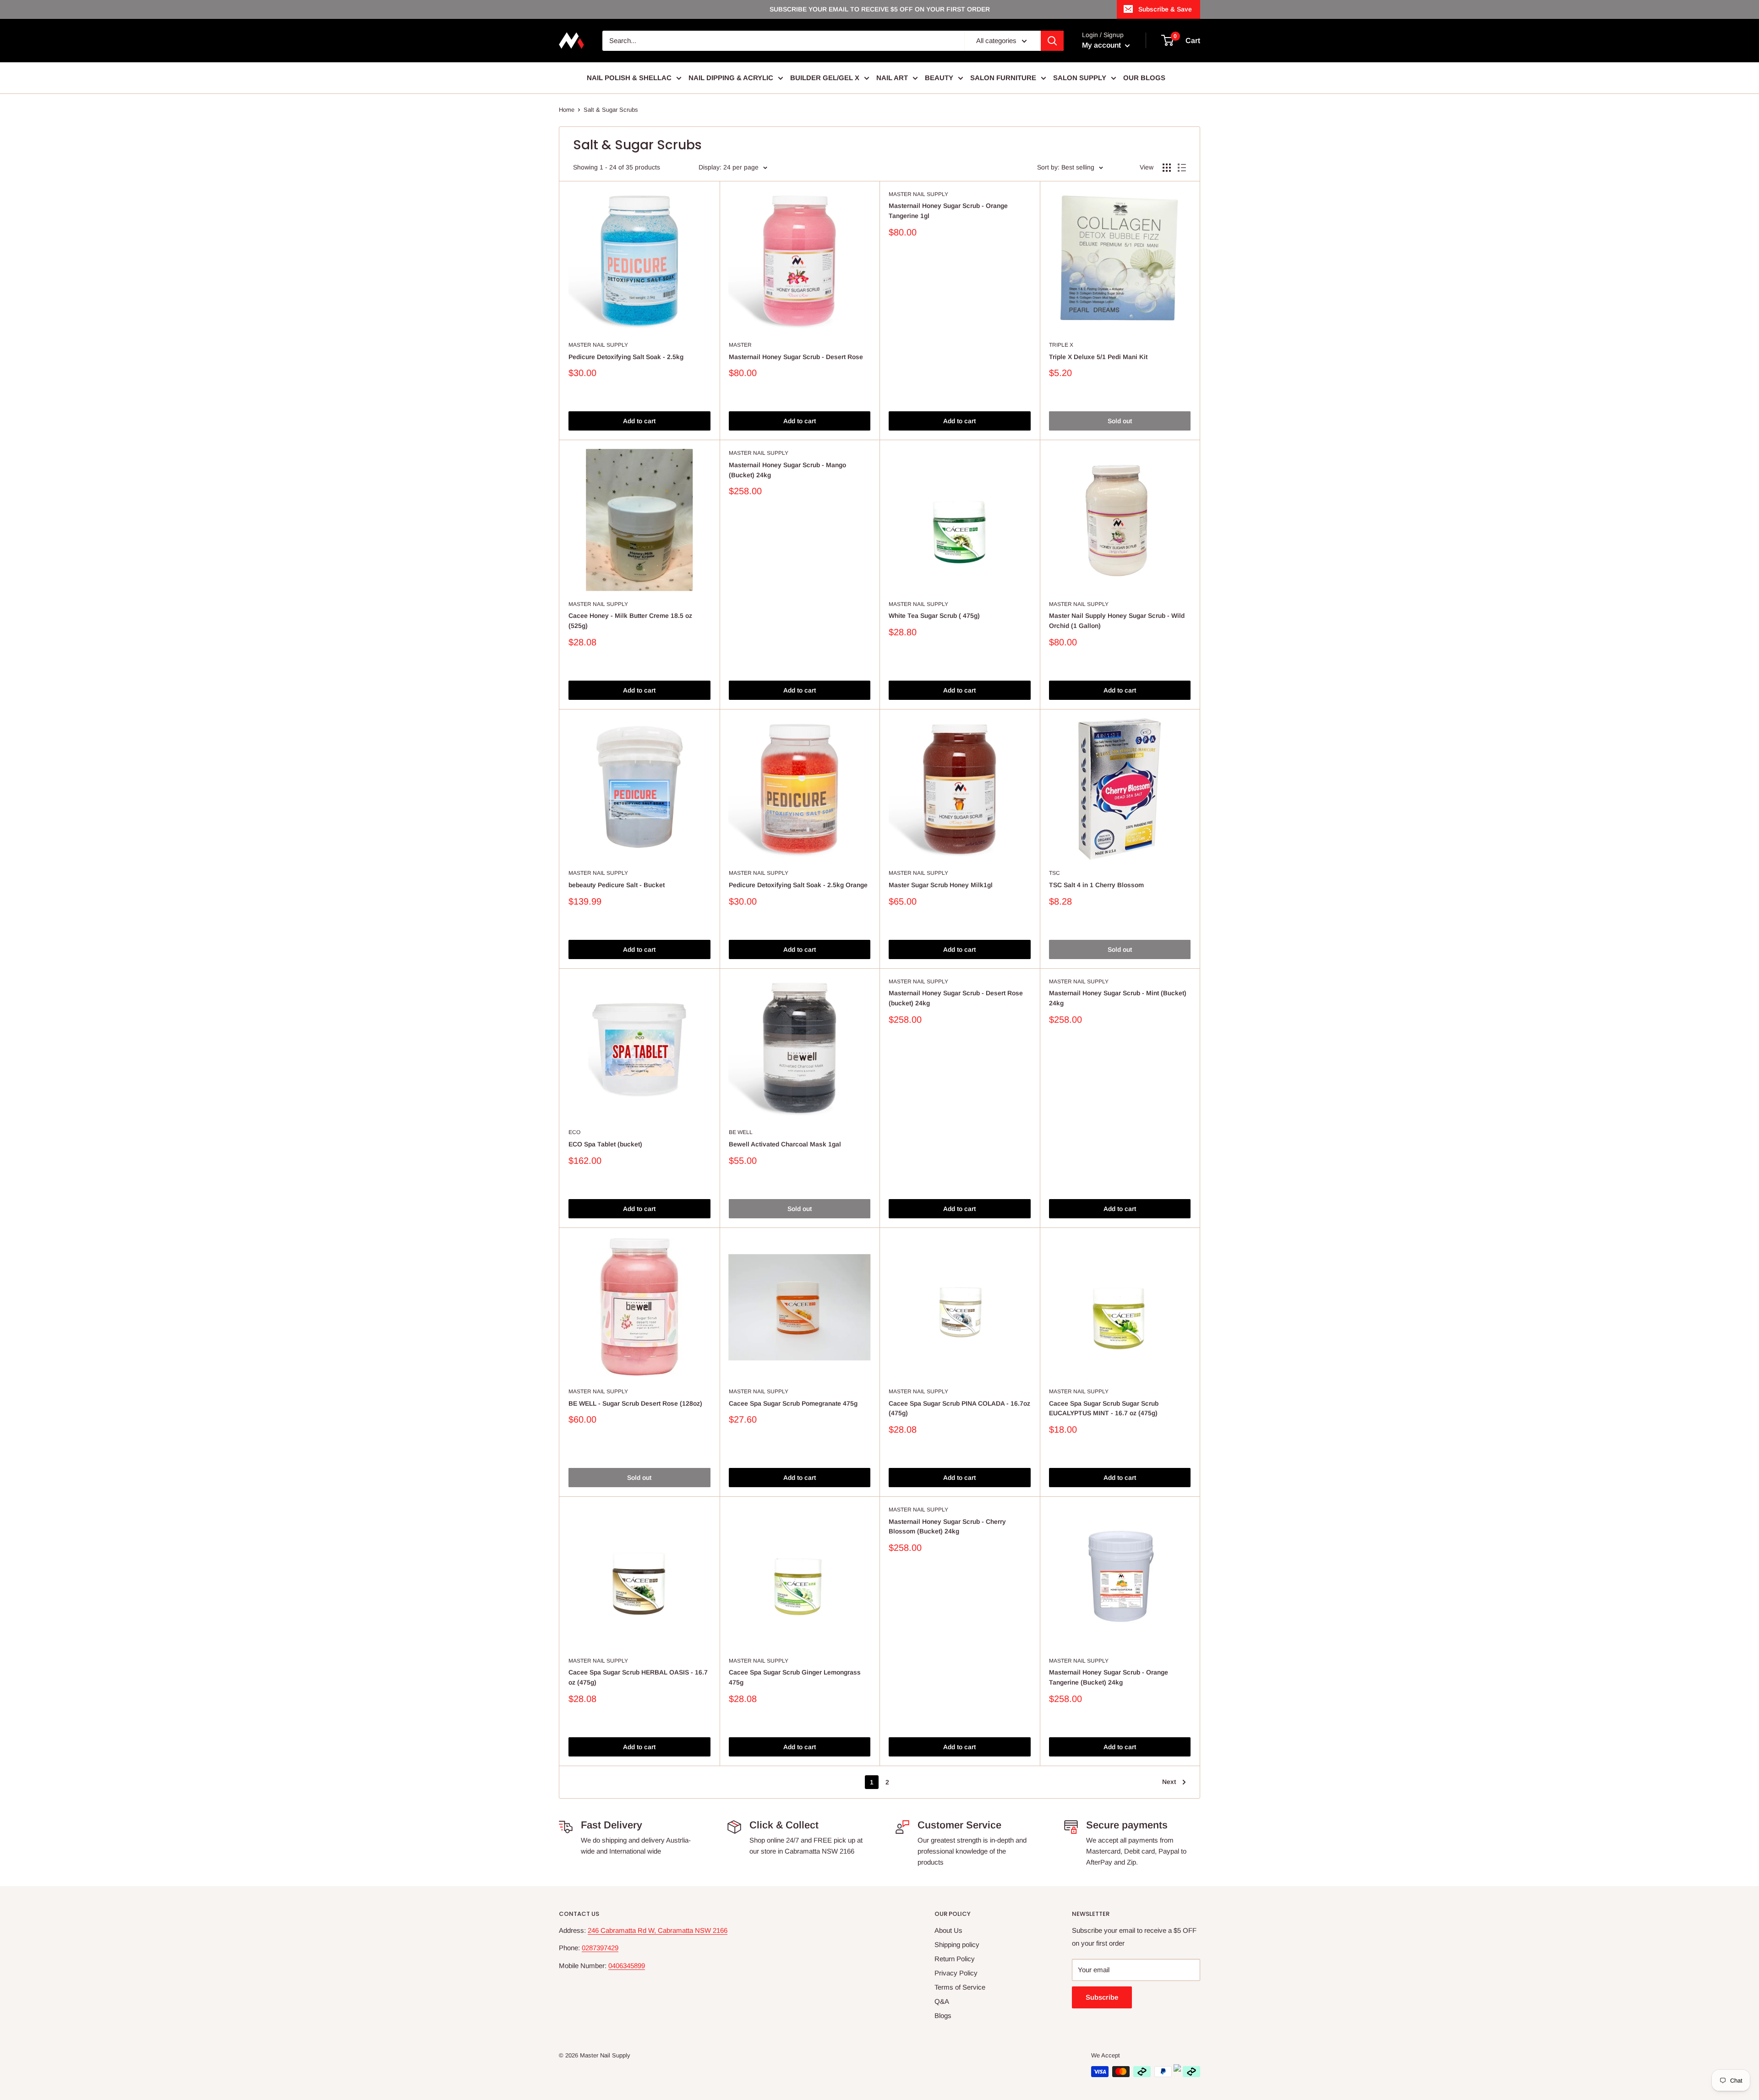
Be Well (741, 1132)
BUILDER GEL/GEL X (825, 78)
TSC (1054, 873)
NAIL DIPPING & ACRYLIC (731, 78)
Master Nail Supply (598, 345)
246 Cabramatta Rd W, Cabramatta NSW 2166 (658, 1930)
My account (1102, 45)
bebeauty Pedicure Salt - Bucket (617, 885)
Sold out (1120, 421)
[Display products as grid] (1167, 168)
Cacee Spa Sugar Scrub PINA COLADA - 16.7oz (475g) (959, 1408)
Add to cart (639, 421)
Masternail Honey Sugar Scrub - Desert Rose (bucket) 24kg (956, 998)
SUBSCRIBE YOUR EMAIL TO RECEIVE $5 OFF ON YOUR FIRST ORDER (880, 9)
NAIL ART (892, 78)
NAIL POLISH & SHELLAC (629, 78)
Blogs (943, 2015)
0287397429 (600, 1948)
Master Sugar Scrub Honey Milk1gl (941, 885)
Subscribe (1102, 1997)
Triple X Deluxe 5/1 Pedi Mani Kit (1098, 357)
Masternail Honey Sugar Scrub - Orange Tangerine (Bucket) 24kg (1109, 1677)
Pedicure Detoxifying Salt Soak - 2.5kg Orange (798, 885)
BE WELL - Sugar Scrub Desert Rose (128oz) (635, 1403)
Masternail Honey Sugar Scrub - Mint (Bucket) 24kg (1118, 998)
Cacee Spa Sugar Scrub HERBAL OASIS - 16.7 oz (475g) (638, 1677)
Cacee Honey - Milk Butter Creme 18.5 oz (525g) (630, 621)
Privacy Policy (956, 1973)
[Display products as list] (1182, 168)
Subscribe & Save (1165, 9)
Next (1169, 1782)
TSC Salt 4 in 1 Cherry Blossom (1096, 885)
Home (567, 110)
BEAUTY (939, 78)
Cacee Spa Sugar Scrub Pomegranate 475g (793, 1403)
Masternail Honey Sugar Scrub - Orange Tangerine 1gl (948, 211)
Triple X (1061, 345)
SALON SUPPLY (1080, 78)
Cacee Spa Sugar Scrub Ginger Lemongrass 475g (795, 1677)
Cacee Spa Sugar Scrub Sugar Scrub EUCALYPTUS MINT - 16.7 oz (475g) (1104, 1408)
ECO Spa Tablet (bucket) (605, 1144)
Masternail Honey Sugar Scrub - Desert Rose (796, 357)
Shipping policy (957, 1945)
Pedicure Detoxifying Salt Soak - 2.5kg (626, 357)
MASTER (740, 345)
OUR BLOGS (1144, 78)
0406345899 (627, 1966)
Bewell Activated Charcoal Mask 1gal (785, 1144)
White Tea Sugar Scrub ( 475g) (934, 616)
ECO (574, 1132)
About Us (948, 1930)
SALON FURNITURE (1003, 78)
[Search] (1052, 41)
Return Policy (955, 1959)
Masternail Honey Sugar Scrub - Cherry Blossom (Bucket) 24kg (947, 1527)
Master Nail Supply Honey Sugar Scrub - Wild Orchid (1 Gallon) (1117, 621)
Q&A (942, 2001)
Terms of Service (960, 1987)
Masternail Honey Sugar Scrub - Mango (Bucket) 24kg (787, 470)
